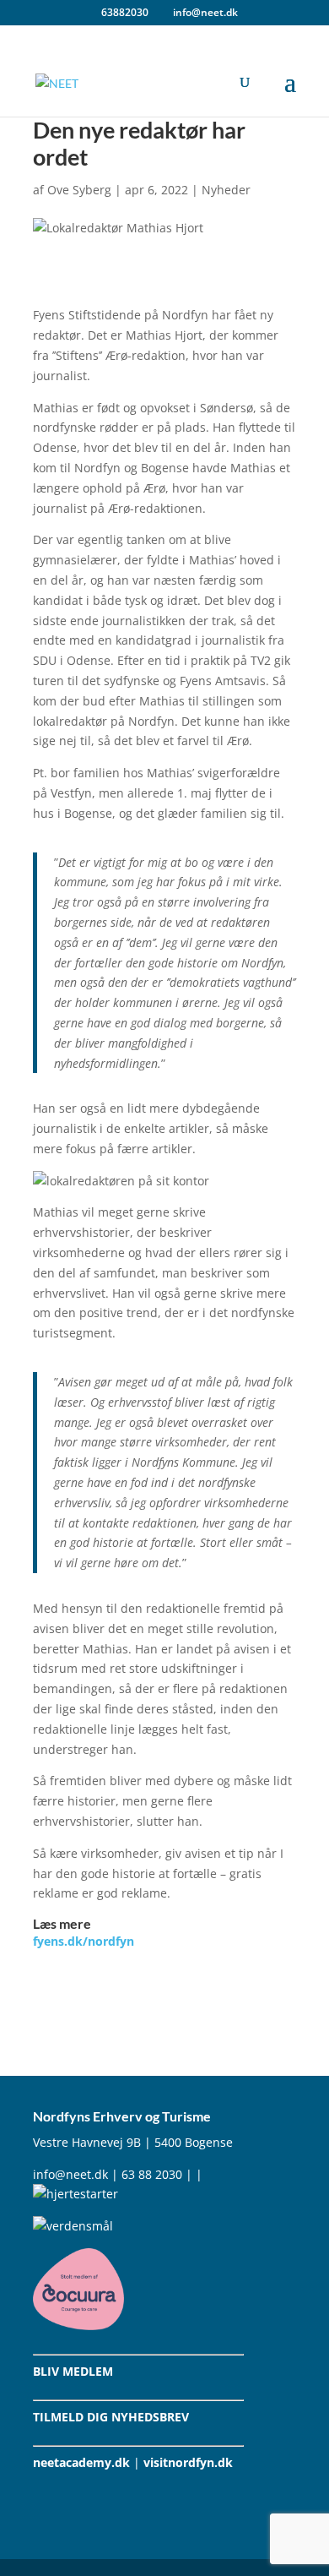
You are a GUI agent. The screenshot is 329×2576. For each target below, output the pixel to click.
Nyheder (226, 190)
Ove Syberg (79, 190)
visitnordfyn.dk (188, 2462)
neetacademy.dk (81, 2462)
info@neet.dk (70, 2174)
